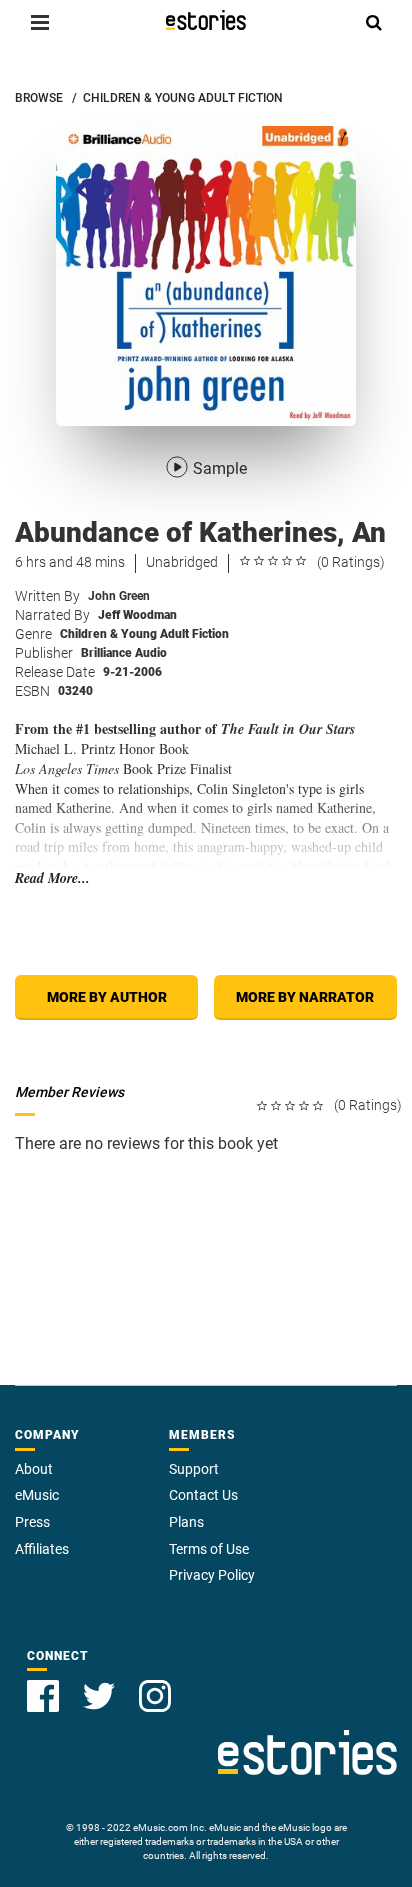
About (34, 1469)
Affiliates (42, 1549)
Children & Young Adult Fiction (144, 634)
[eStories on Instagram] (155, 1696)
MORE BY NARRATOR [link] (305, 997)
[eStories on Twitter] (99, 1696)
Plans (186, 1522)
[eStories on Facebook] (43, 1696)
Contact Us (203, 1495)
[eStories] (206, 20)
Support (194, 1469)
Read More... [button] (52, 878)
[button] (40, 22)
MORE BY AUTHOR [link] (107, 997)
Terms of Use (209, 1549)
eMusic (37, 1495)
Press (32, 1522)
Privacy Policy (212, 1575)
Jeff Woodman (137, 615)
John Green (119, 596)
